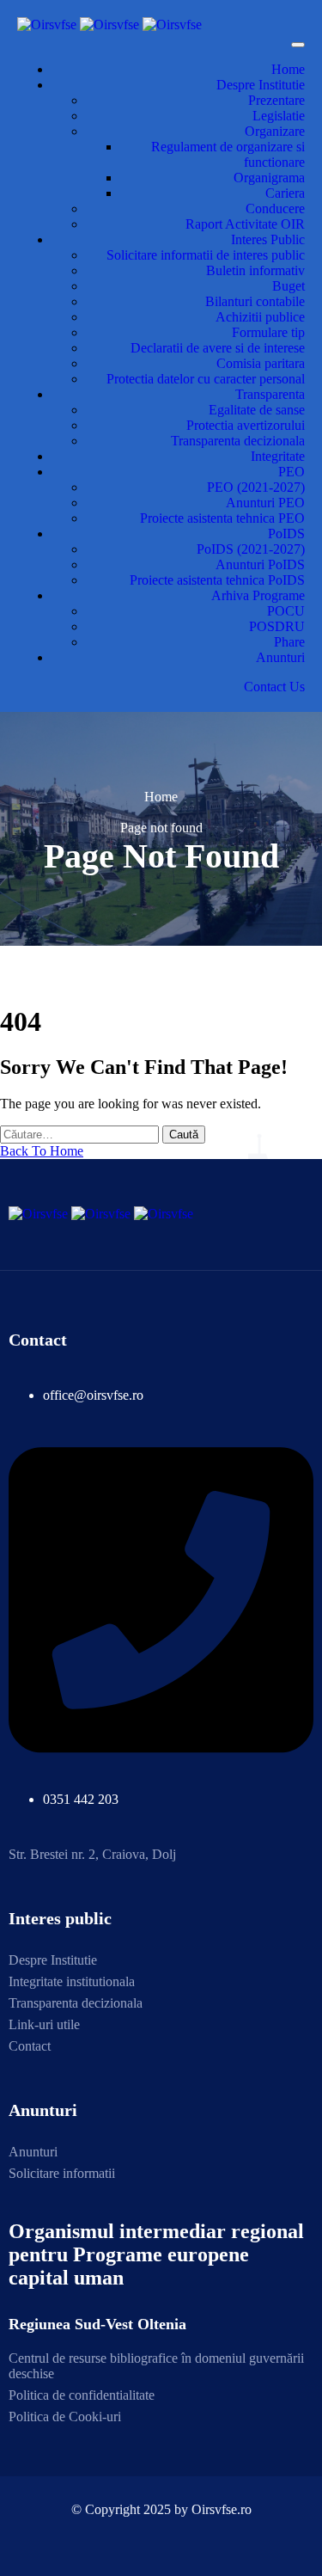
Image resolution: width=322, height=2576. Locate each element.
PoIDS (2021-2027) (251, 549)
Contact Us (274, 687)
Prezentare (276, 100)
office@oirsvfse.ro (93, 1395)
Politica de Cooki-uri (65, 2417)
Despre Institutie (261, 85)
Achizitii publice (260, 317)
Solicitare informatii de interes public (206, 255)
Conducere (275, 209)
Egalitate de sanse (257, 410)
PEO (292, 472)
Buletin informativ (255, 270)
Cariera (285, 193)
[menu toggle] (298, 45)
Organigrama (269, 178)
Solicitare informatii (62, 2173)
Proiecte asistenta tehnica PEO (222, 518)
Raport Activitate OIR (245, 224)
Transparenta (270, 394)
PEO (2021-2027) (256, 487)
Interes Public (268, 239)
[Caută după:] (81, 1134)
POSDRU (277, 626)
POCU (286, 611)
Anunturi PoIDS (260, 564)
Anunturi (280, 657)
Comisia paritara (261, 363)
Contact (30, 2046)
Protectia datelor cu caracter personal (206, 379)
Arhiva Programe (258, 595)
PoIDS (286, 534)
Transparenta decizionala (238, 441)
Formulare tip (268, 332)
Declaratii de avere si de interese (218, 348)
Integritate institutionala (72, 1981)
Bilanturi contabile (255, 301)
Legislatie (279, 116)
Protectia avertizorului (246, 425)
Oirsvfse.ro (222, 2509)
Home (288, 69)
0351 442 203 (81, 1799)
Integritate (278, 456)
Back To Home (42, 1151)
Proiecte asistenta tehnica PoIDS (217, 580)
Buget (289, 286)
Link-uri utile (44, 2024)
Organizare (275, 131)
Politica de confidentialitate (82, 2395)
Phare (289, 642)
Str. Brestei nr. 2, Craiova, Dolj (92, 1854)
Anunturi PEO (265, 503)
